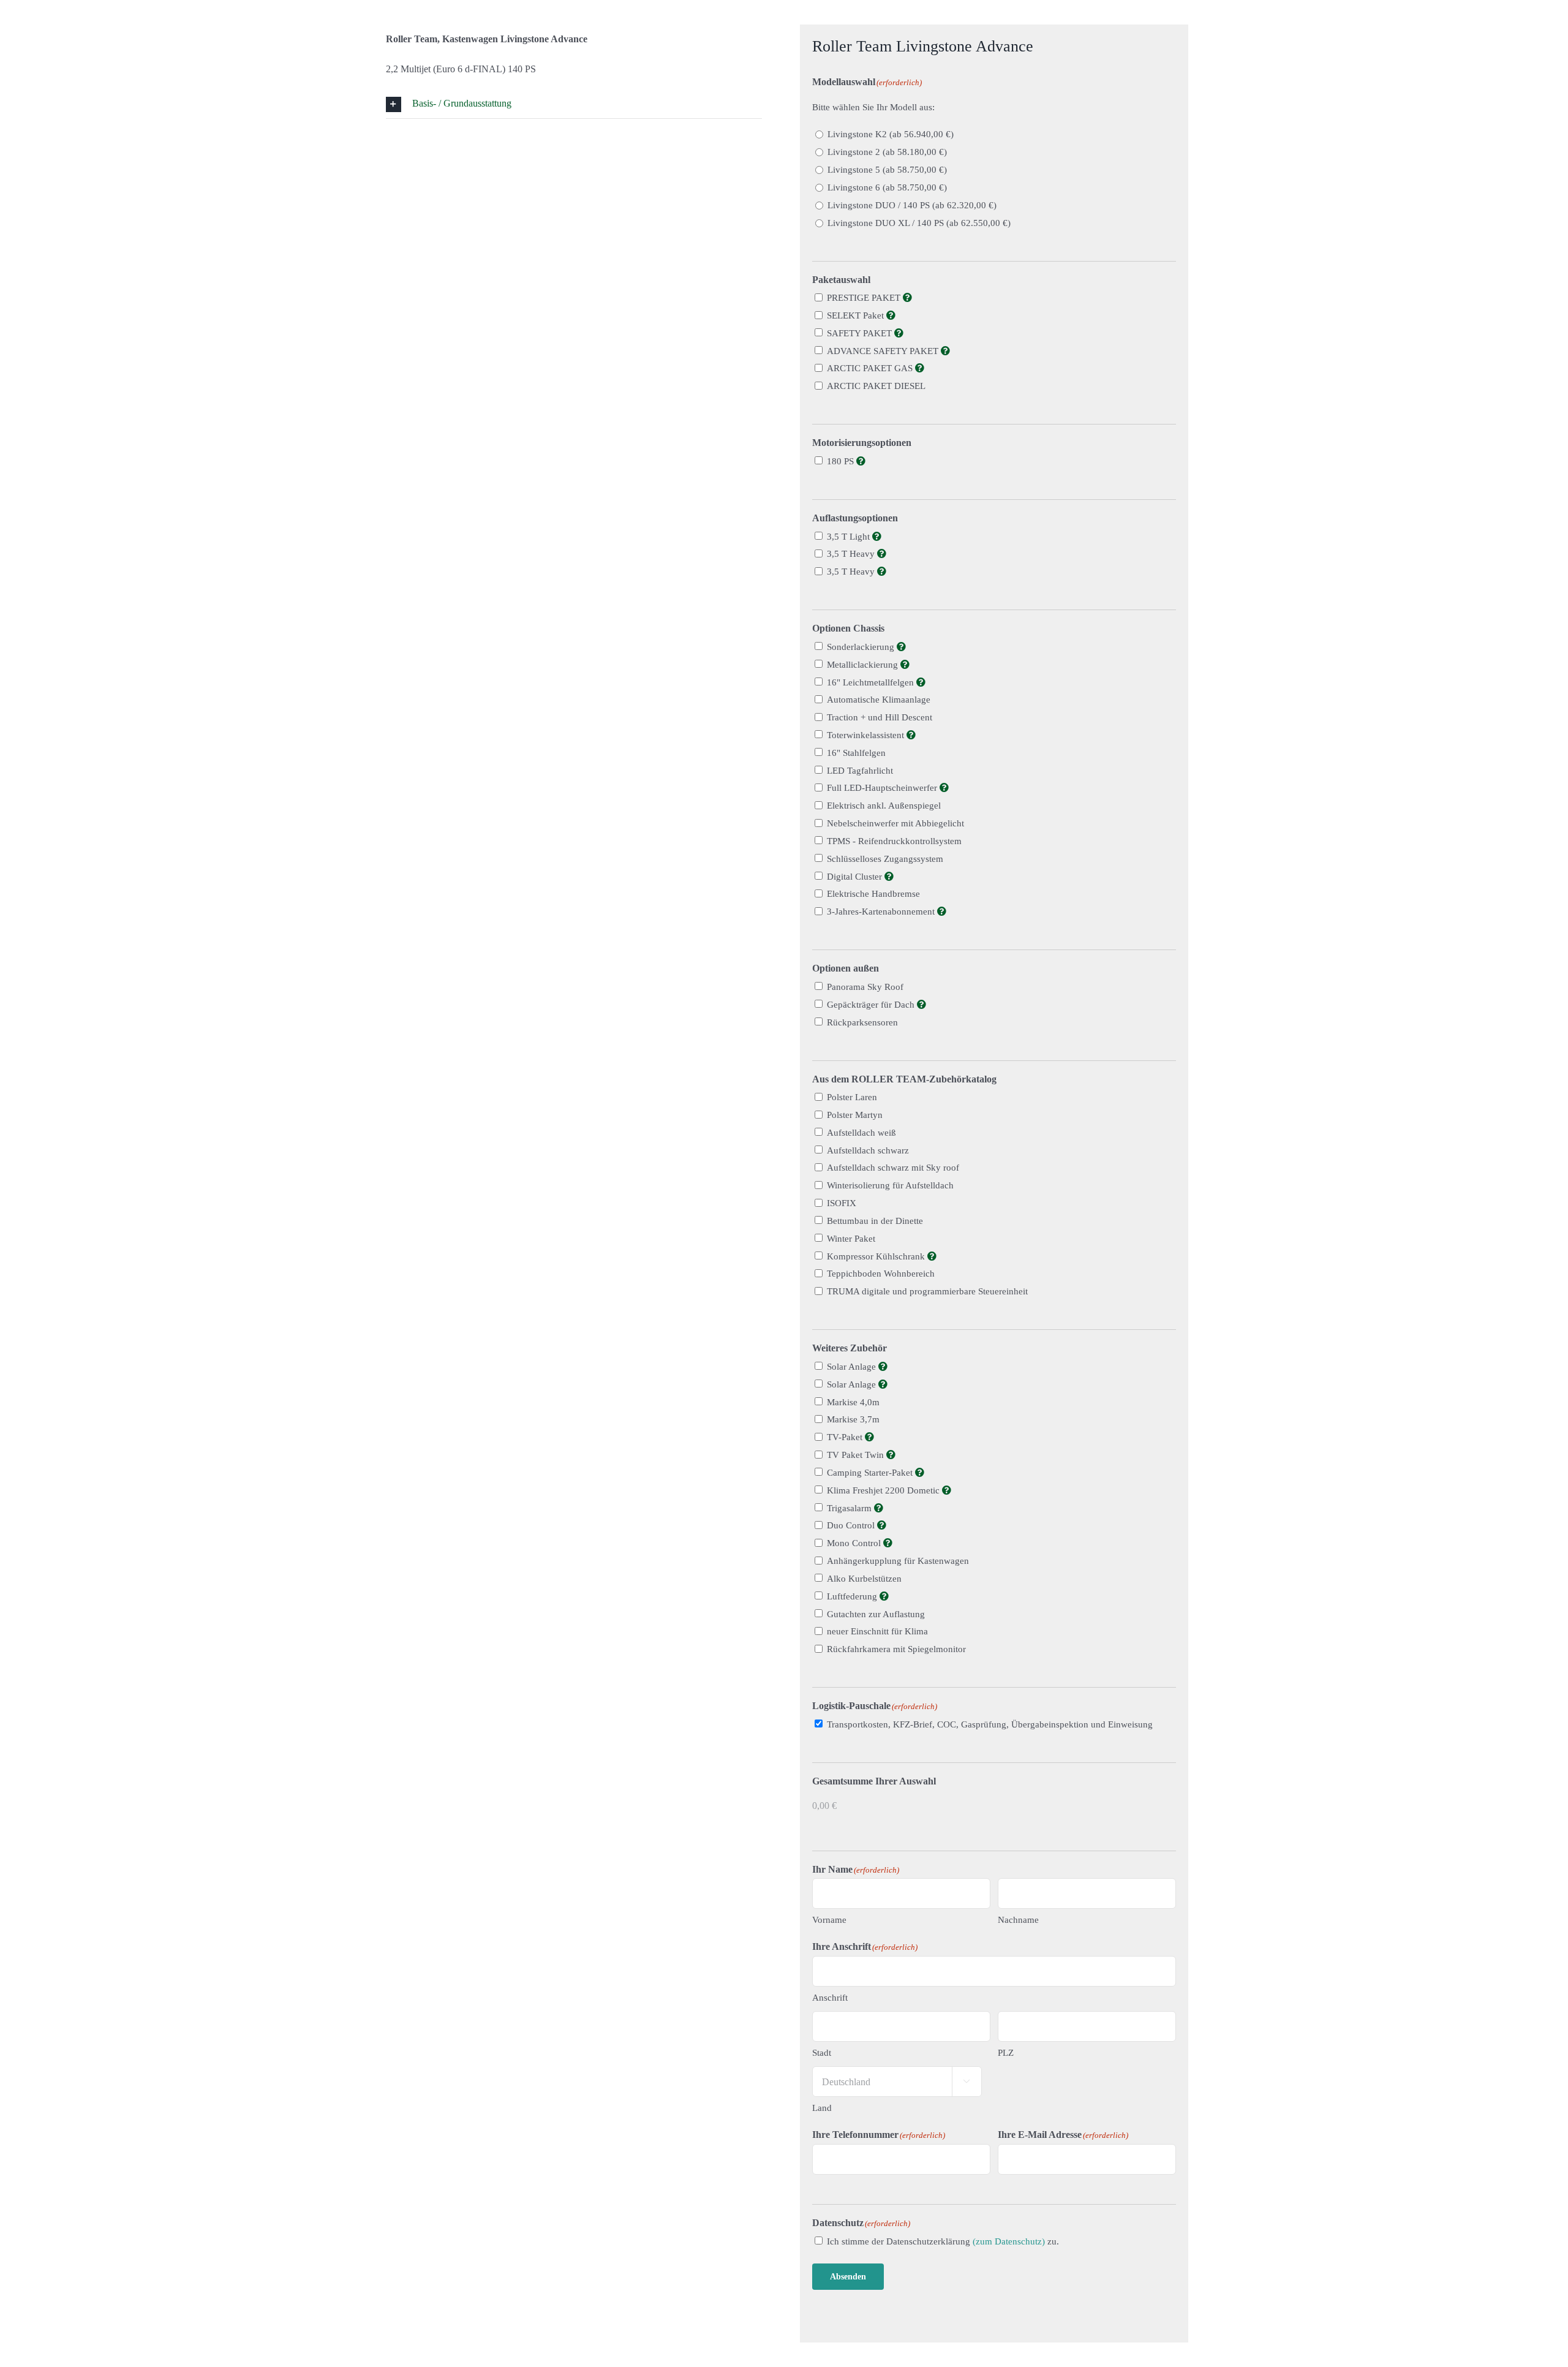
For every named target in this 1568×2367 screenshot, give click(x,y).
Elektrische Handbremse (873, 894)
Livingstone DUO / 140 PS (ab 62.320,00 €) (912, 205)
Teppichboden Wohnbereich (881, 1274)
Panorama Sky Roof (865, 987)
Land (822, 2108)
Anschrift (830, 1998)
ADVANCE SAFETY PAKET (884, 351)
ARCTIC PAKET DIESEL (876, 386)
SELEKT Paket (857, 315)
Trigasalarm (850, 1508)
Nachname (1018, 1920)
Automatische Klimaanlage (879, 700)
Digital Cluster (856, 877)
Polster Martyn (855, 1115)
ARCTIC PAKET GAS (871, 368)
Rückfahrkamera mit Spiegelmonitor (896, 1649)
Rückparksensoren (862, 1022)
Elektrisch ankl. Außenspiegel (884, 806)
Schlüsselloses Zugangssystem (885, 859)
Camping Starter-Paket (871, 1473)
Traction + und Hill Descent (880, 717)
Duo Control (852, 1525)
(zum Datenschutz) (1009, 2241)
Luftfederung (853, 1596)
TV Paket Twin (857, 1455)
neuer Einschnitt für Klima (877, 1631)
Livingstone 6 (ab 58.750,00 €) (887, 187)
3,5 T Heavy (852, 554)
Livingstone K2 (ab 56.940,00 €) (891, 134)
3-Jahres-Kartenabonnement (882, 912)
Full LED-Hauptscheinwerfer (883, 788)
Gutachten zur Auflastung (876, 1614)
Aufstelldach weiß (861, 1133)
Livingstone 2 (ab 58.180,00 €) (887, 152)
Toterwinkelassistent (867, 735)
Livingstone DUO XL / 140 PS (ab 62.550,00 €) (919, 223)
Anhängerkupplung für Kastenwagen (898, 1561)
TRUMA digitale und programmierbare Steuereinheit (927, 1291)
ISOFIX (842, 1203)
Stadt (822, 2053)
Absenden (848, 2277)
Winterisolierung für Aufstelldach (890, 1185)
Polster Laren (852, 1097)
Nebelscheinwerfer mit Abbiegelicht (895, 823)
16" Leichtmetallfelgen (872, 682)
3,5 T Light (850, 537)
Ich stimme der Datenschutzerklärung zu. (943, 2241)
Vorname (829, 1920)
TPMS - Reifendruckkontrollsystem (894, 841)
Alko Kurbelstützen (864, 1579)
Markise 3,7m (853, 1419)
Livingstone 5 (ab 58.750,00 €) (887, 170)
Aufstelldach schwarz (868, 1150)
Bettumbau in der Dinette (875, 1221)
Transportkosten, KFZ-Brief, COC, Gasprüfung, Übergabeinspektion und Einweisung (990, 1724)
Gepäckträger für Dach (872, 1005)
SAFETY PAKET (861, 333)
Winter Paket (851, 1239)
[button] (574, 104)
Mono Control (855, 1543)
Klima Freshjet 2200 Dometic (884, 1490)
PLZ (1006, 2053)
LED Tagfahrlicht (860, 771)
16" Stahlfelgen (856, 753)
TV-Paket (846, 1437)
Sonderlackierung (862, 647)
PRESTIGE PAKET (865, 298)
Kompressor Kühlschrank (877, 1256)
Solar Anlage (853, 1367)
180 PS (842, 461)
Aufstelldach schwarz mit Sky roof (893, 1168)
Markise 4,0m (853, 1402)
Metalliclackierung (864, 665)
